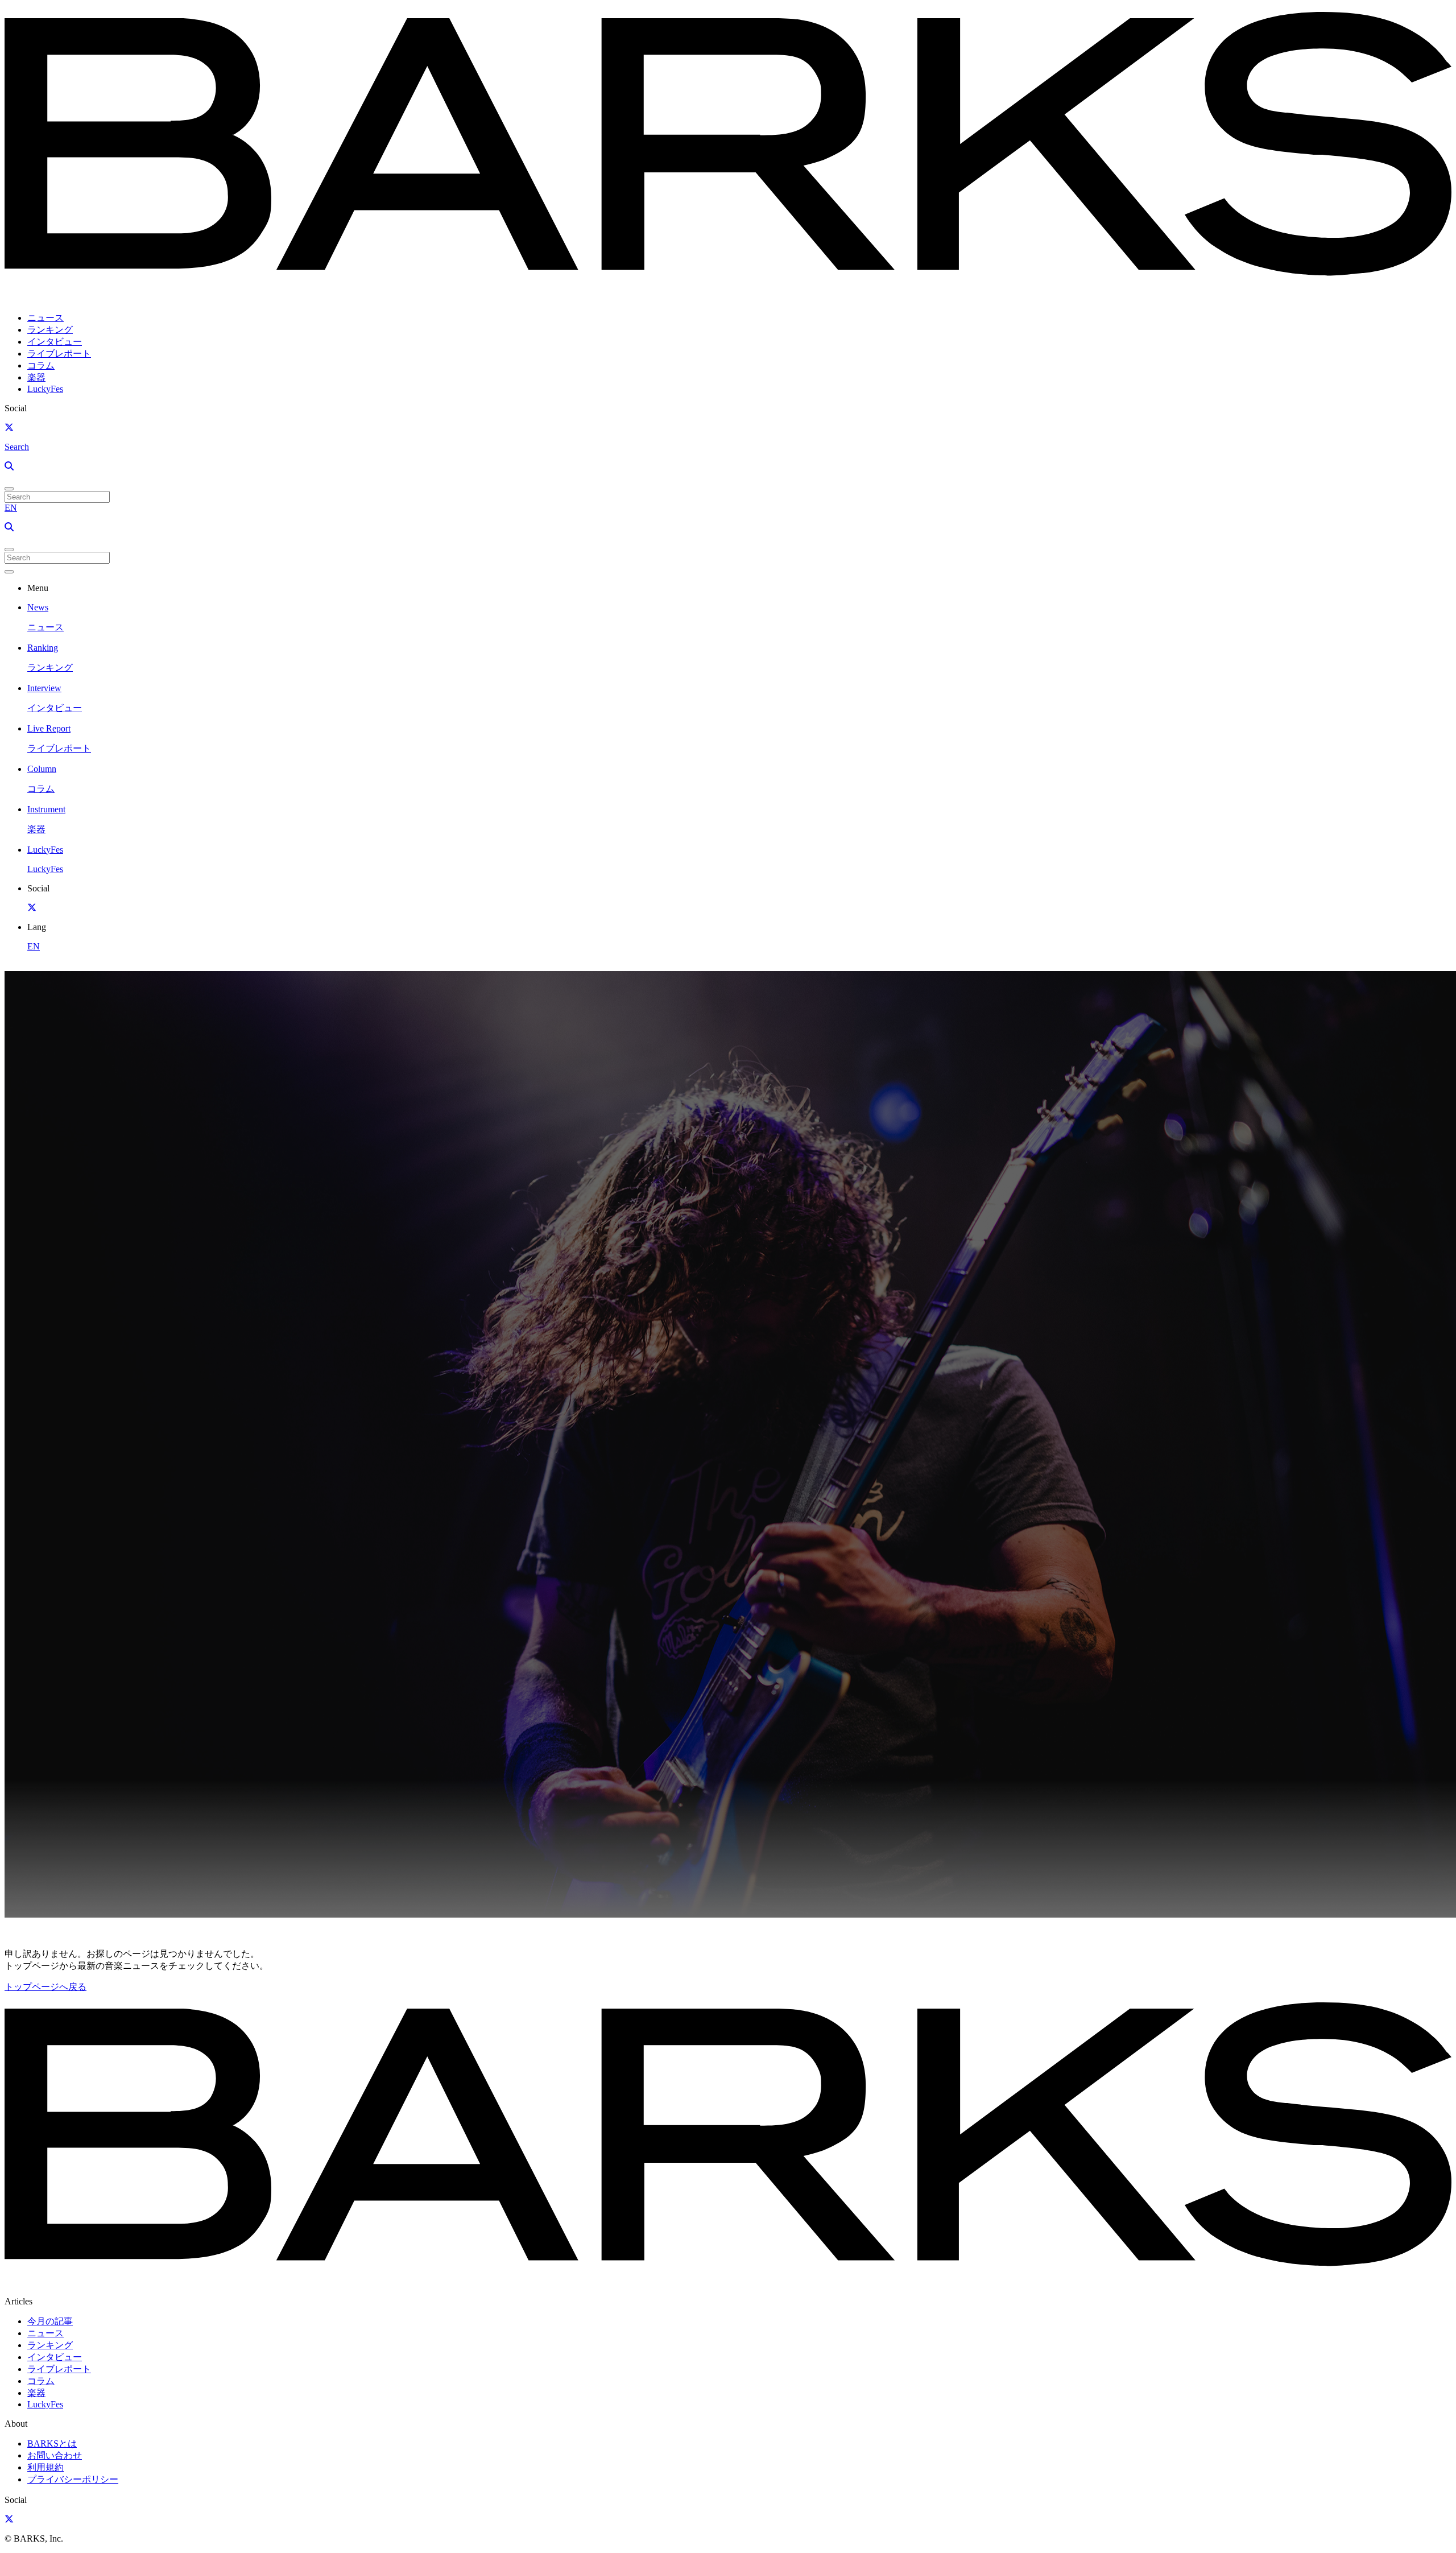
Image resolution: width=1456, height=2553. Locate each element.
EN (11, 508)
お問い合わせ (55, 2455)
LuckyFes (45, 389)
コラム (41, 365)
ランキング (50, 330)
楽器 (36, 377)
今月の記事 (50, 2321)
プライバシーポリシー (73, 2479)
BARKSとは (52, 2443)
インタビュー (55, 342)
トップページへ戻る (45, 1987)
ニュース (45, 318)
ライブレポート (59, 354)
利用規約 (45, 2467)
